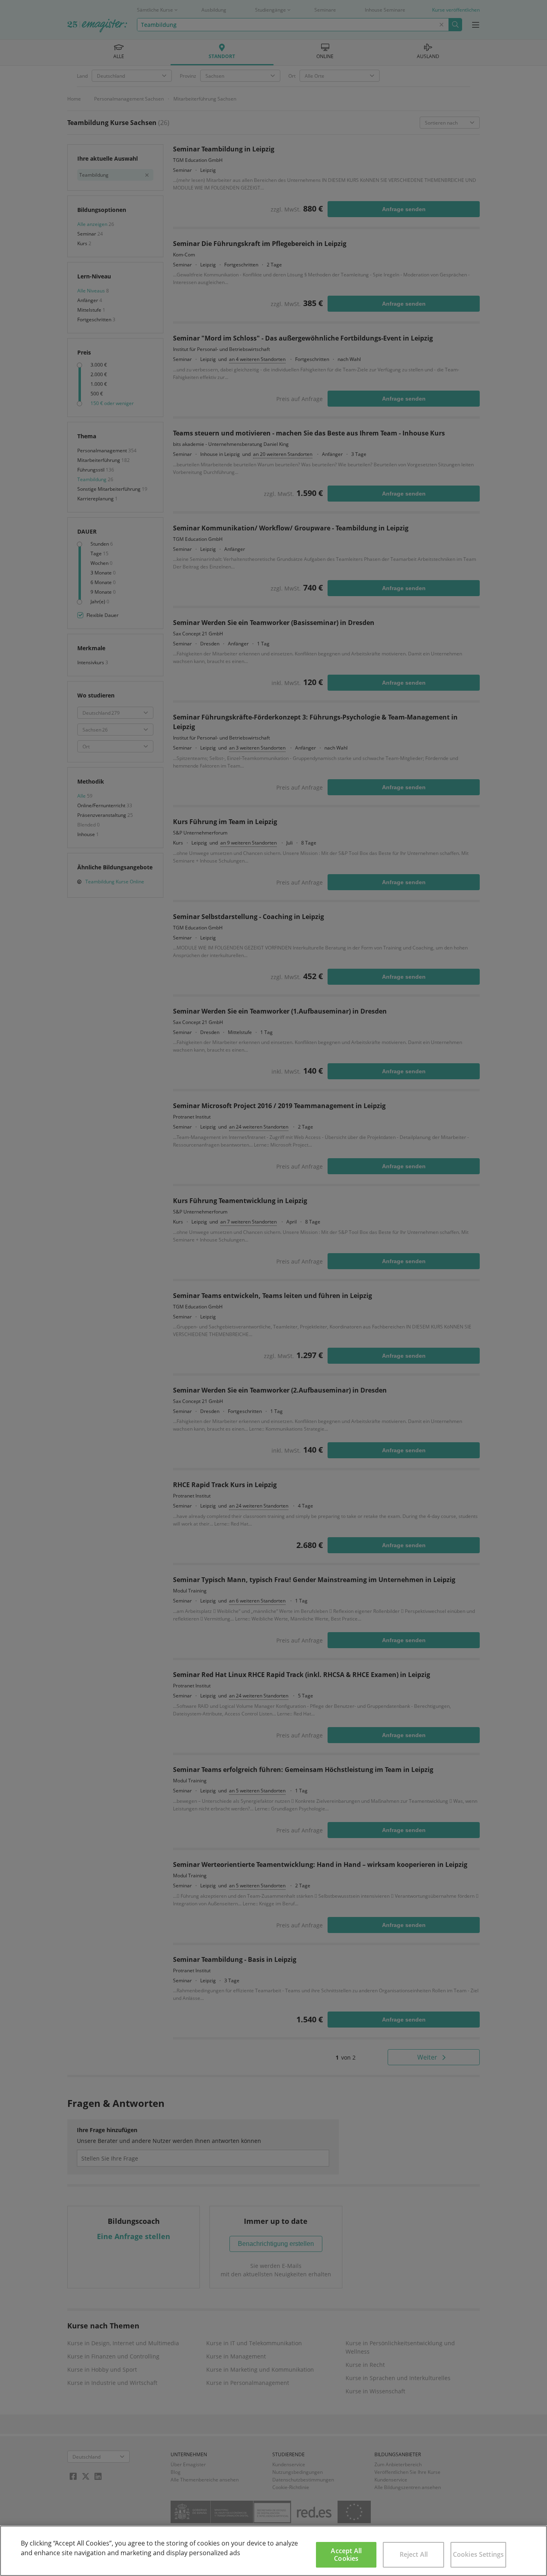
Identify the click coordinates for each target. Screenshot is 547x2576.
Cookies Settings (479, 2554)
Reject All (414, 2554)
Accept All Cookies (346, 2555)
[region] (273, 2551)
